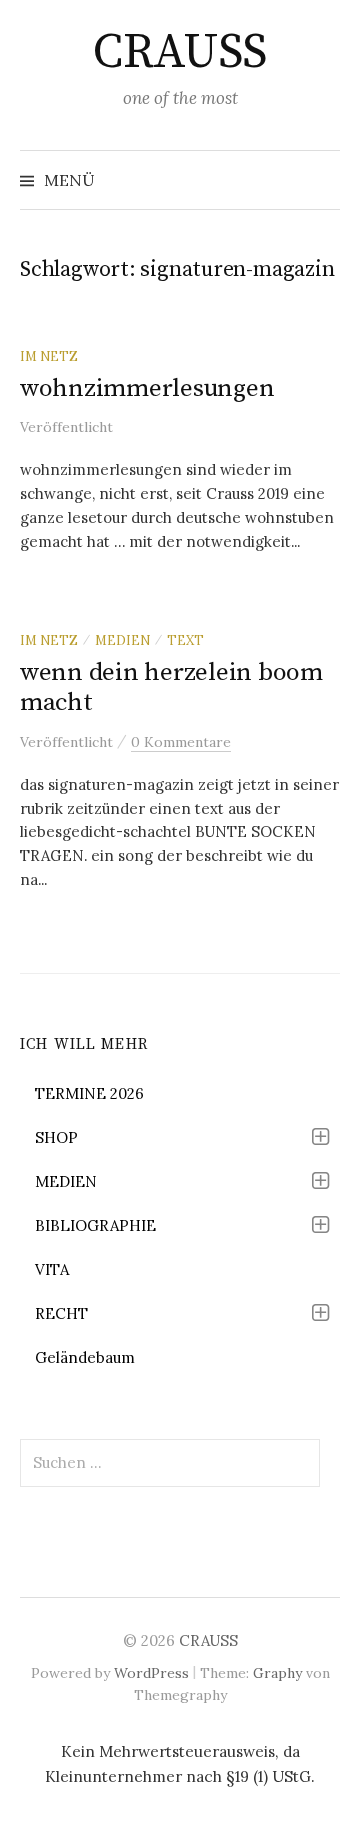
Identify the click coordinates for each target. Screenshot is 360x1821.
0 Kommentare (181, 742)
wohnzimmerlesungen (147, 388)
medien (122, 640)
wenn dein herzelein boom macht (171, 687)
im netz (49, 356)
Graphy (277, 1673)
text (185, 640)
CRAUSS (179, 53)
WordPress (151, 1673)
